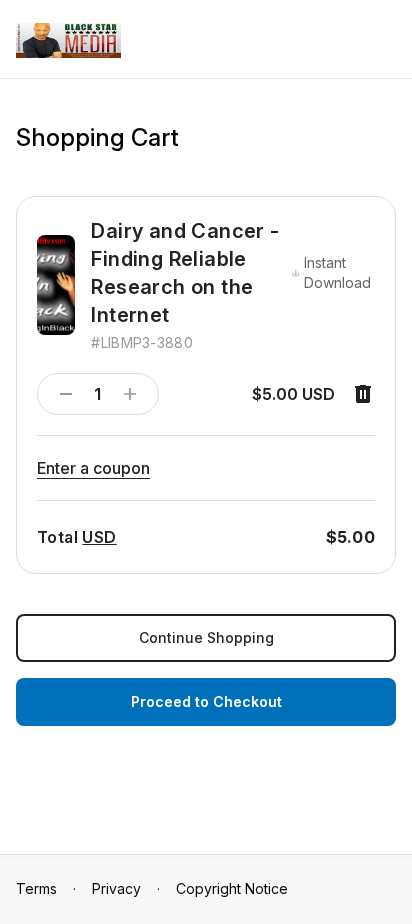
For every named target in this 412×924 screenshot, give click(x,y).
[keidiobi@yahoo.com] (68, 40)
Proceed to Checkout (206, 701)
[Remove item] (363, 394)
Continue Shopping (206, 637)
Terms (36, 888)
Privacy (116, 888)
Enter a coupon (93, 468)
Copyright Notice (232, 888)
